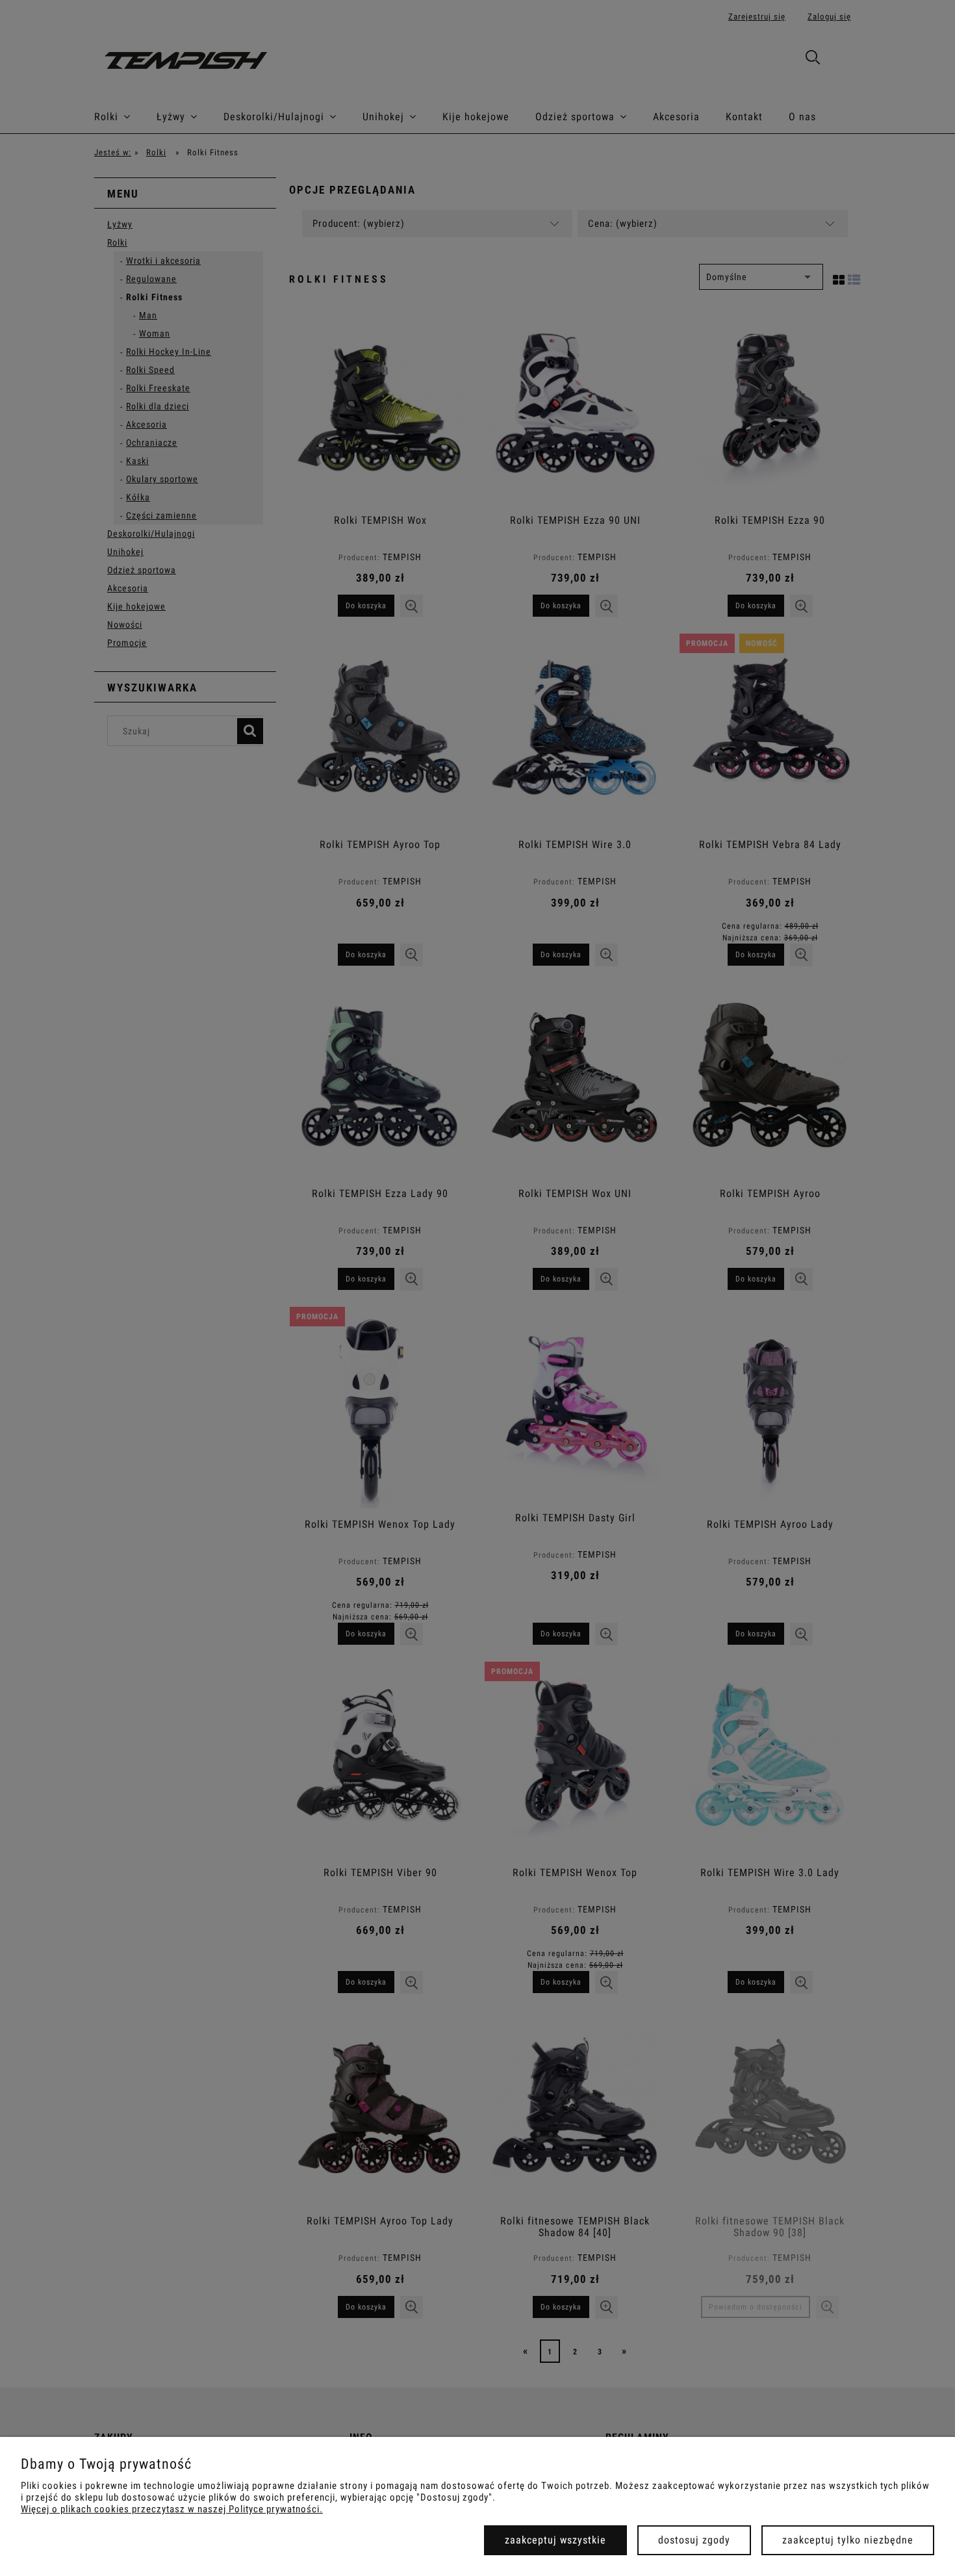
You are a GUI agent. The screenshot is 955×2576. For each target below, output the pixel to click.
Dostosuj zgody (694, 2540)
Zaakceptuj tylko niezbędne (848, 2540)
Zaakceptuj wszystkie (555, 2540)
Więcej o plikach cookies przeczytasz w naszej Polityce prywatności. (172, 2509)
